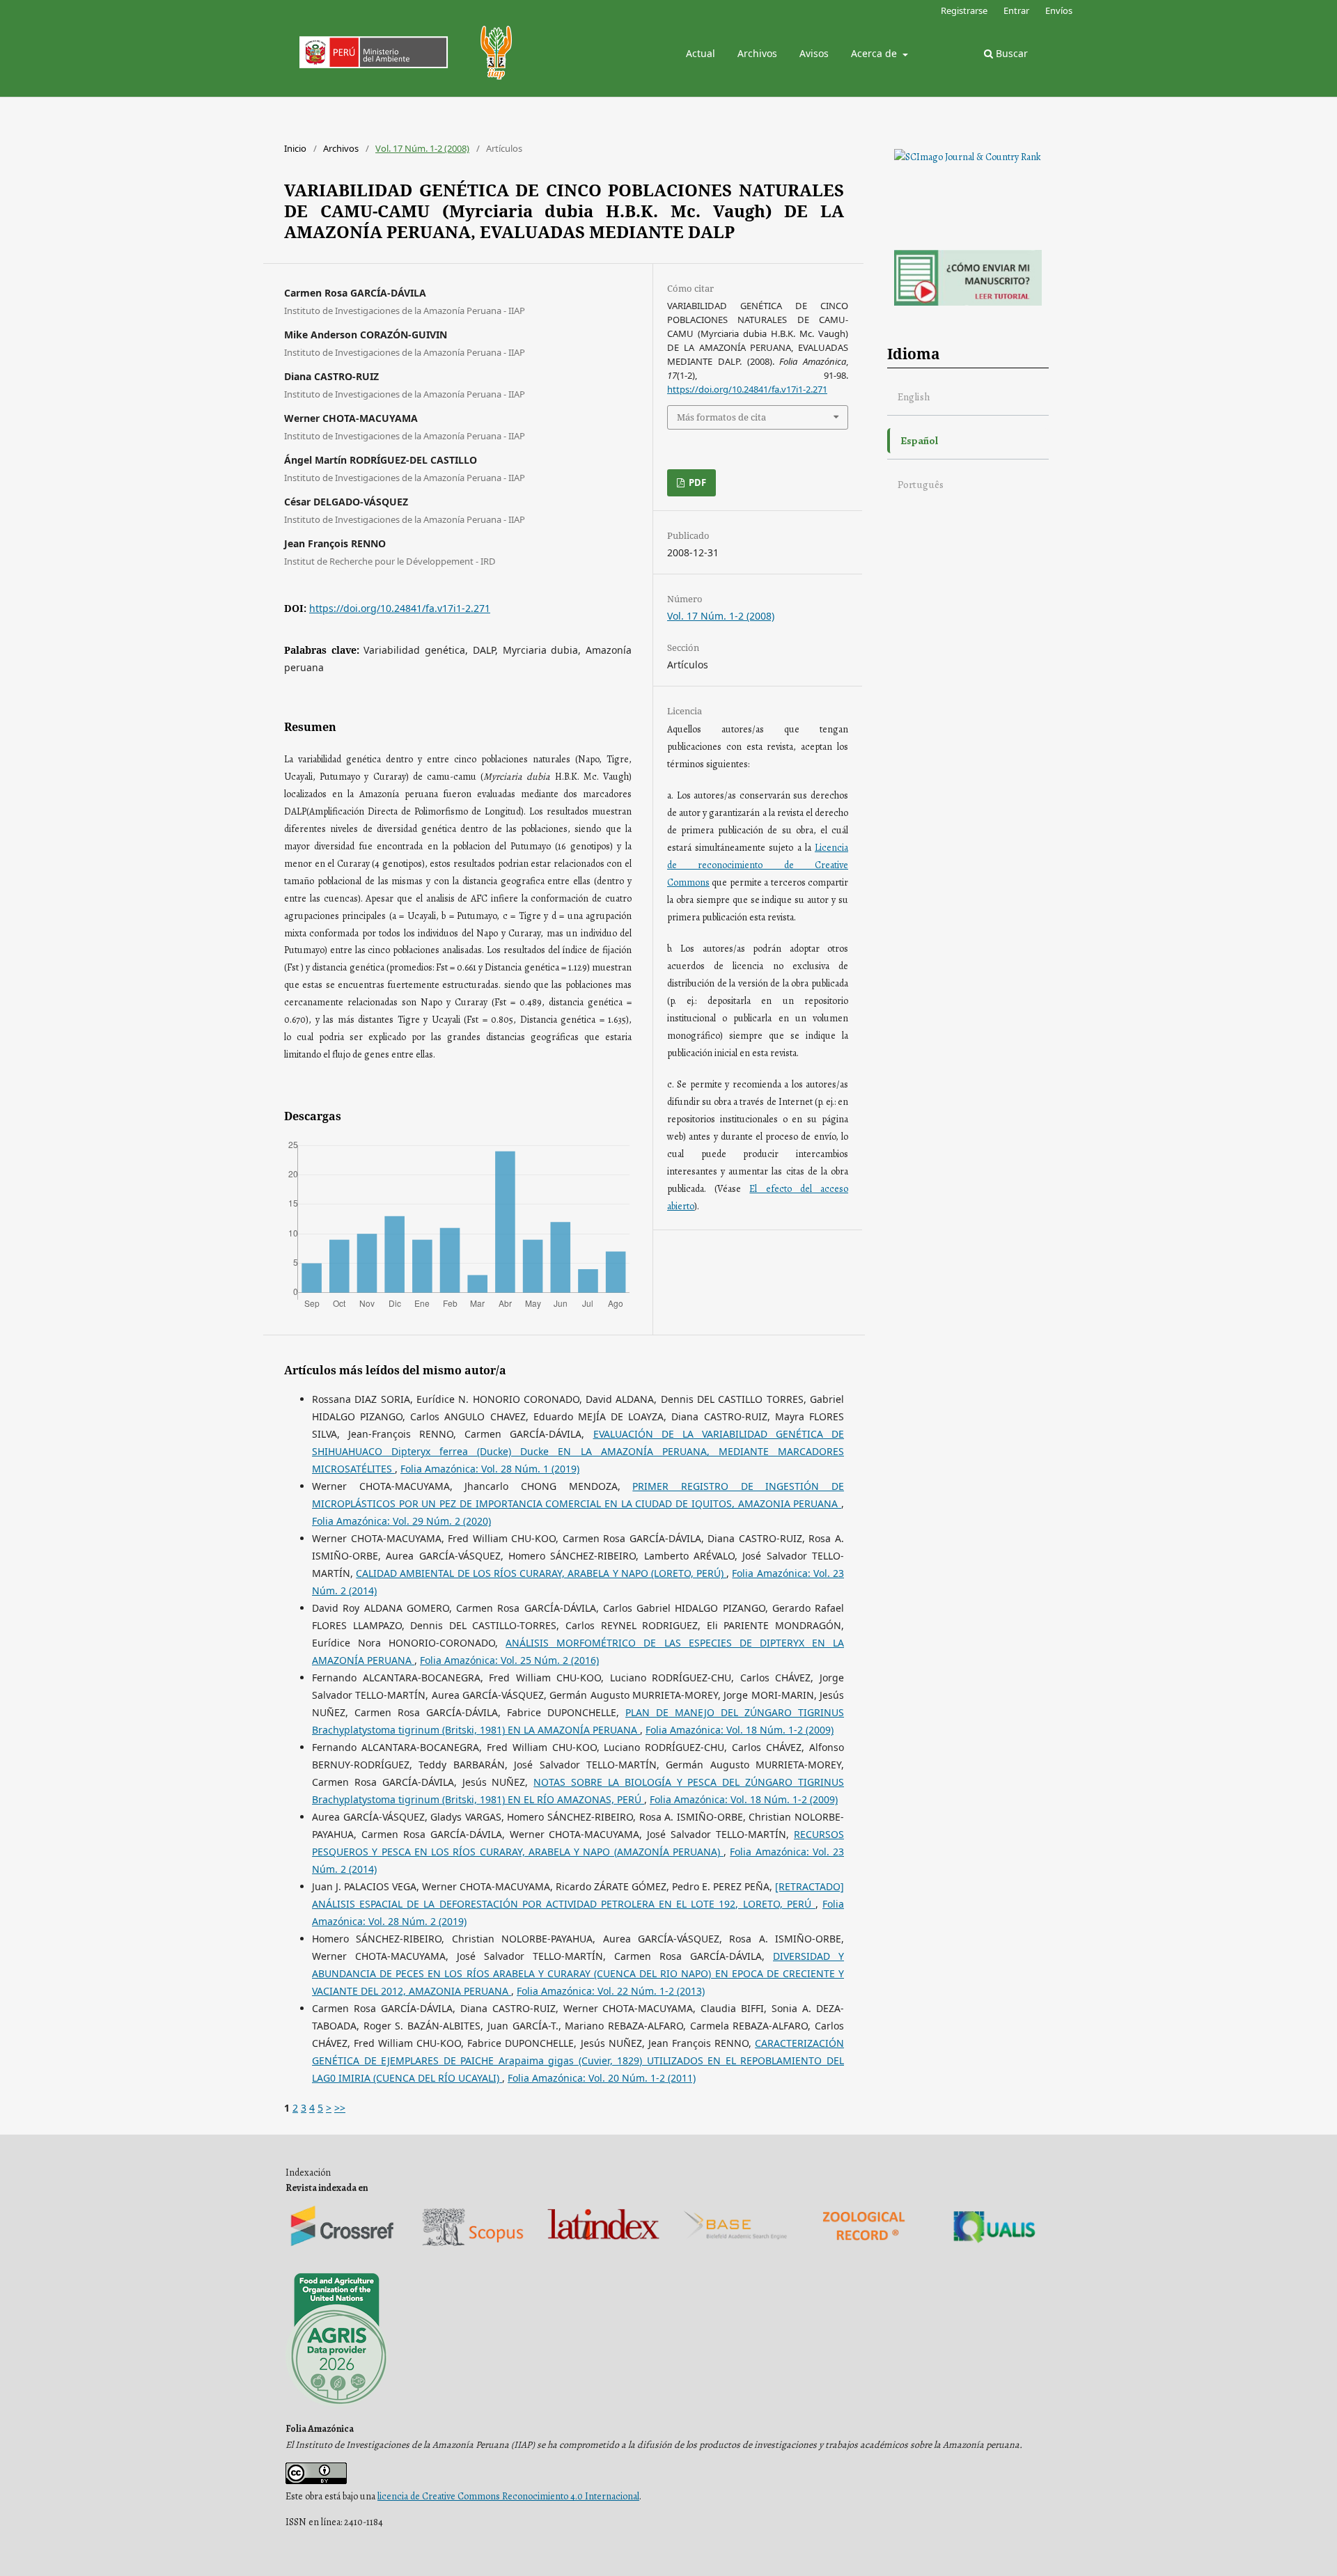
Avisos (814, 53)
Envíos (1059, 10)
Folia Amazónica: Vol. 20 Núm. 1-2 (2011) (602, 2078)
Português (921, 484)
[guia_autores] (968, 303)
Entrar (1016, 10)
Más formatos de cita (721, 417)
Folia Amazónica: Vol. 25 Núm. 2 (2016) (509, 1660)
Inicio (295, 148)
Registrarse (964, 10)
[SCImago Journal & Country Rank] (968, 157)
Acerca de (875, 53)
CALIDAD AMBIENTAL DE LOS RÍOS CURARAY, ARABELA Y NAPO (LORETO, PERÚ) (541, 1573)
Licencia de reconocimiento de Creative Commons (758, 865)
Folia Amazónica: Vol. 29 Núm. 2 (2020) (401, 1521)
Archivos (757, 53)
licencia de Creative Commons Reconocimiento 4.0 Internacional (508, 2496)
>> (340, 2108)
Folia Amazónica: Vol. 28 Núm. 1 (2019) (490, 1469)
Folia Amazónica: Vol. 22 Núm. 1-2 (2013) (611, 1991)
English (914, 396)
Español (919, 440)
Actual (701, 53)
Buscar (1010, 53)
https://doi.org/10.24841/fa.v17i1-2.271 (400, 608)
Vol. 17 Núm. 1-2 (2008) (422, 148)
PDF (696, 482)
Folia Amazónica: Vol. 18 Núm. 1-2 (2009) (740, 1730)
